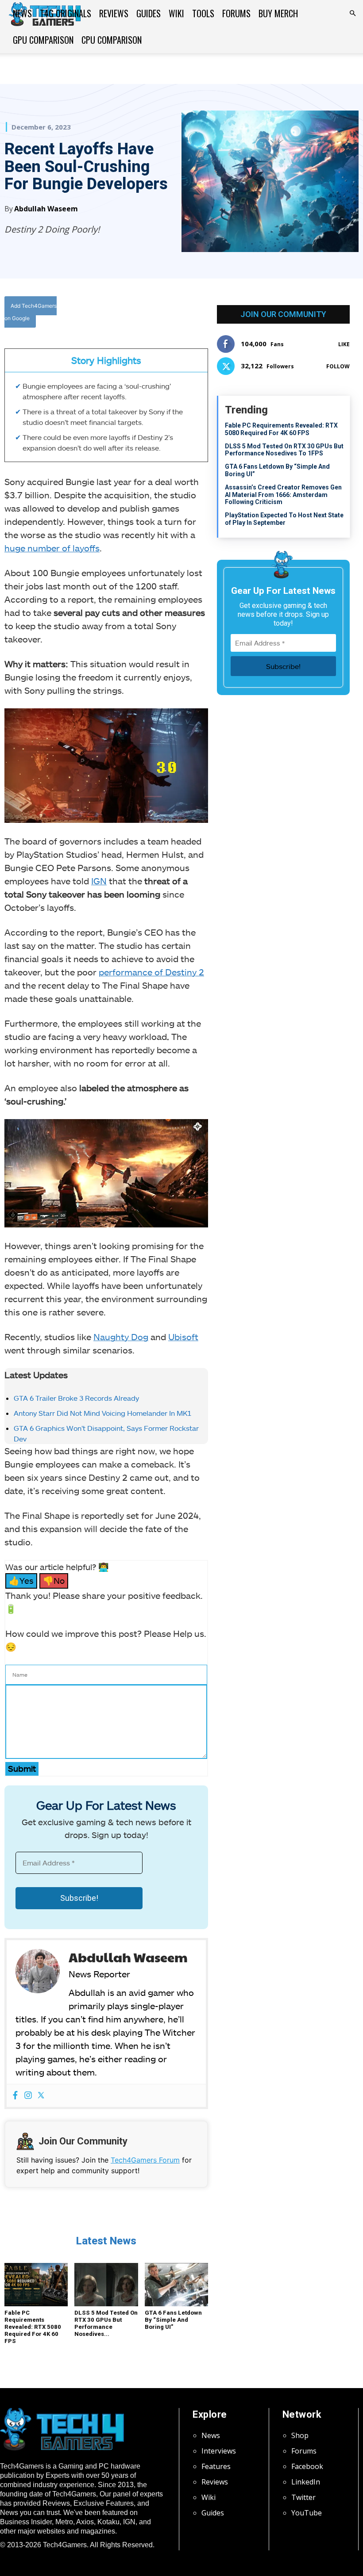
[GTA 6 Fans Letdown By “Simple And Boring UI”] (176, 2285)
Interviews (219, 2451)
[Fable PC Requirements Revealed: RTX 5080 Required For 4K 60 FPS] (36, 2285)
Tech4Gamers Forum (145, 2160)
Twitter (303, 2497)
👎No (54, 1580)
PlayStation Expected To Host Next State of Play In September (284, 519)
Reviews (114, 13)
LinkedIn (306, 2482)
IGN (99, 881)
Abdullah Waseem (46, 209)
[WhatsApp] (174, 314)
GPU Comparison (43, 40)
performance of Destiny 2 (151, 972)
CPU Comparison (112, 40)
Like (344, 344)
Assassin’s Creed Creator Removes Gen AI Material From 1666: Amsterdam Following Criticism (283, 495)
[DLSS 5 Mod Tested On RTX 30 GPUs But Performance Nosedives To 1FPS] (106, 2285)
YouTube (307, 2513)
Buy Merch (278, 13)
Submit (22, 1768)
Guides (149, 13)
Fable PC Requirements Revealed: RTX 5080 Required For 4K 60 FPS (33, 2327)
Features (216, 2466)
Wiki (176, 13)
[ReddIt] (194, 314)
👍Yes (21, 1580)
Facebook (307, 2466)
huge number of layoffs (52, 548)
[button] (352, 13)
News (22, 13)
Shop (300, 2435)
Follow (338, 366)
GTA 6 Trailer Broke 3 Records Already (76, 1398)
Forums (236, 13)
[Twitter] (154, 314)
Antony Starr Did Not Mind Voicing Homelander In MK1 (102, 1413)
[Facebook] (133, 314)
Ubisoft (183, 1337)
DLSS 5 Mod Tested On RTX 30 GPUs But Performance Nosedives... (106, 2323)
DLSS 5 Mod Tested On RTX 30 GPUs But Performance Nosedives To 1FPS (284, 450)
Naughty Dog (121, 1337)
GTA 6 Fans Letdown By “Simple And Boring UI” (173, 2320)
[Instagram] (28, 2096)
